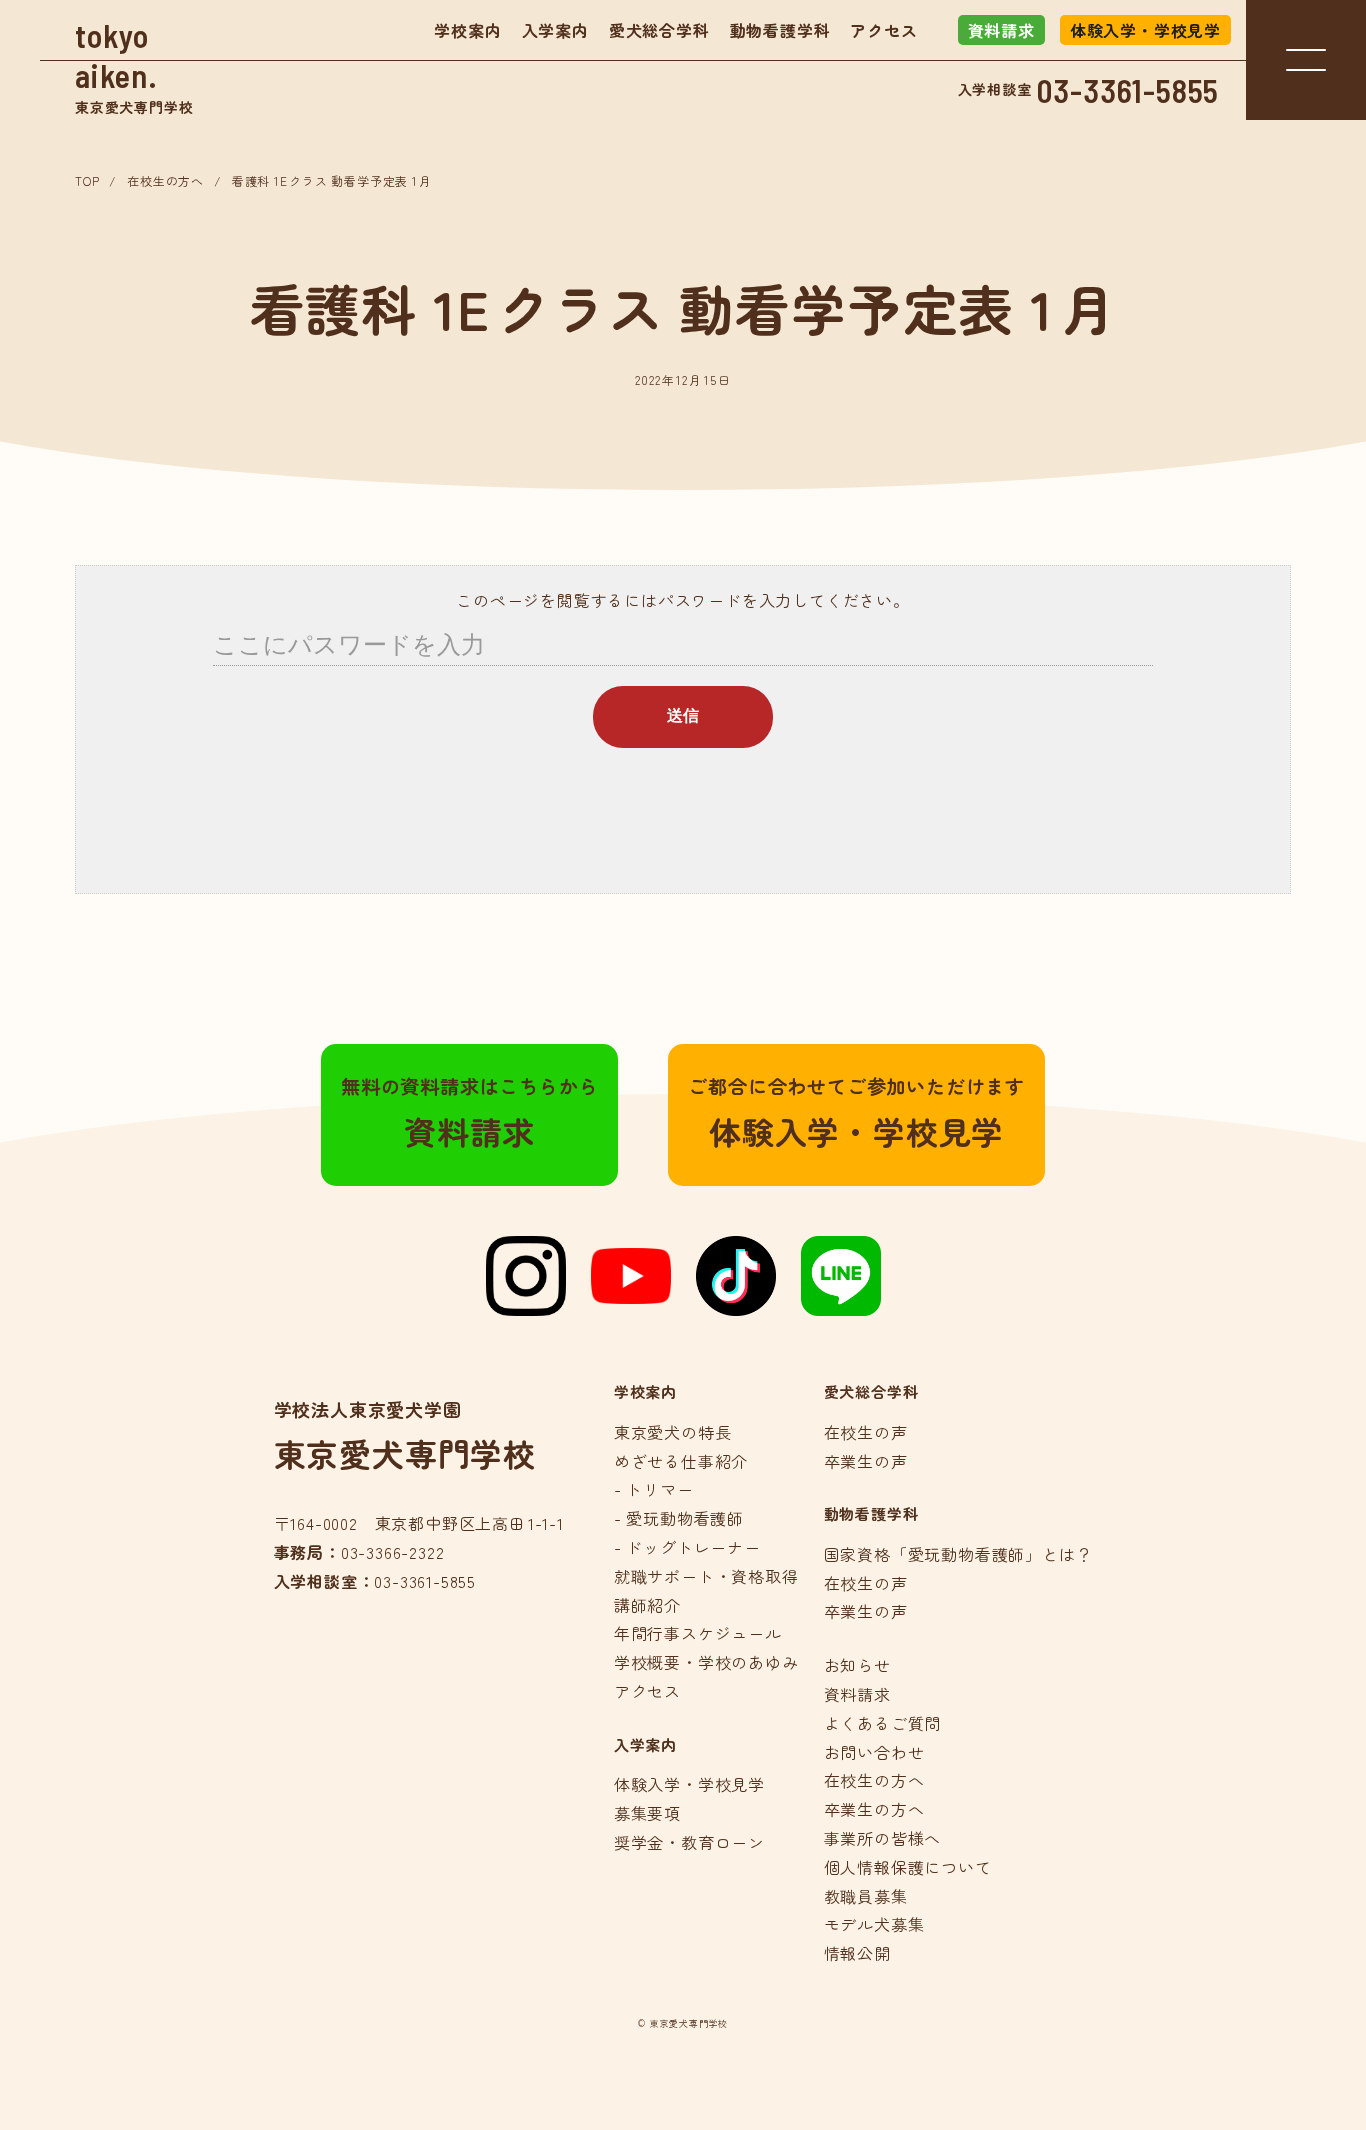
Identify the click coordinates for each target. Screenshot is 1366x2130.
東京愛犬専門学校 (134, 66)
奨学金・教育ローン (689, 1842)
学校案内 (467, 30)
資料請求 (1001, 30)
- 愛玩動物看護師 (679, 1518)
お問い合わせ (874, 1752)
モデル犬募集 (874, 1924)
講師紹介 (647, 1605)
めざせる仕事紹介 (681, 1461)
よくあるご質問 (883, 1723)
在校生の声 (866, 1432)
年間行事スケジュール (698, 1633)
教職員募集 (866, 1896)
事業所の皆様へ (883, 1838)
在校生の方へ (165, 180)
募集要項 (647, 1813)
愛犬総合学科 (659, 30)
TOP (87, 180)
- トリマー (654, 1489)
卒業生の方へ (874, 1809)
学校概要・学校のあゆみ (706, 1662)
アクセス (883, 30)
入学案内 (555, 30)
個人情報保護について (908, 1867)
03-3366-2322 (393, 1552)
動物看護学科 (780, 30)
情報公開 (857, 1953)
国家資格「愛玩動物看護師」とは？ (958, 1554)
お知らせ (857, 1665)
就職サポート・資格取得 (706, 1576)
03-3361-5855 (1128, 90)
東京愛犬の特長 (673, 1432)
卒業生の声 (866, 1461)
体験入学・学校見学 (1145, 30)
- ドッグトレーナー (687, 1547)
